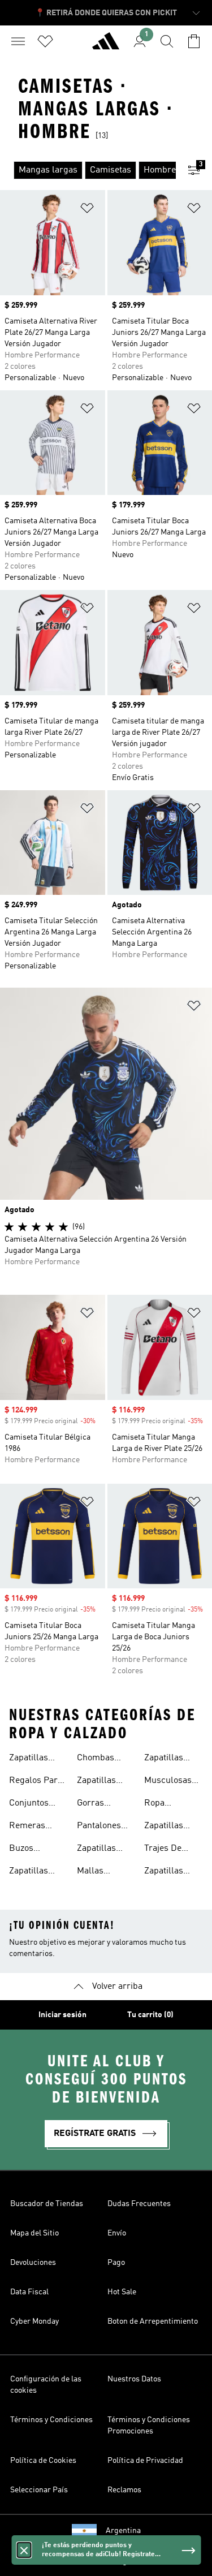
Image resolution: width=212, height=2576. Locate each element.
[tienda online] (106, 46)
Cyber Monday (34, 2321)
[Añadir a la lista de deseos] (87, 210)
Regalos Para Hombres (36, 1782)
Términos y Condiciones (51, 2420)
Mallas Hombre (93, 1872)
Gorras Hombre (93, 1804)
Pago (116, 2263)
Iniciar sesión (62, 2015)
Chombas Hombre (96, 1759)
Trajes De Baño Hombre (172, 1850)
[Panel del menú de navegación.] (18, 41)
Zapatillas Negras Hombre (164, 1759)
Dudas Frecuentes (139, 2204)
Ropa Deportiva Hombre (163, 1804)
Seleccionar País (39, 2490)
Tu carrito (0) (150, 2015)
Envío (117, 2233)
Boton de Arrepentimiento (153, 2321)
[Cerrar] (24, 2550)
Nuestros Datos (134, 2379)
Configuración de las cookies (46, 2385)
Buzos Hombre (25, 1850)
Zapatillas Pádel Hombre (173, 1827)
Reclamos (124, 2490)
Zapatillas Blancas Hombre (96, 1782)
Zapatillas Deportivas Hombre (30, 1872)
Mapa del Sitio (34, 2233)
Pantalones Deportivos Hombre (99, 1827)
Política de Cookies (43, 2461)
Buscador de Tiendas (47, 2204)
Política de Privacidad (145, 2461)
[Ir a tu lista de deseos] (45, 41)
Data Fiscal (29, 2292)
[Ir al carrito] (194, 41)
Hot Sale (122, 2292)
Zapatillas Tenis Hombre (172, 1872)
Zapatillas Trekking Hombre (96, 1850)
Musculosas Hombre (168, 1782)
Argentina (123, 2531)
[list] (88, 170)
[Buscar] (167, 41)
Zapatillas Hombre (29, 1759)
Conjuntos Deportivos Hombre (30, 1804)
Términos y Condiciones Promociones (149, 2426)
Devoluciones (33, 2263)
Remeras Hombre (27, 1827)
